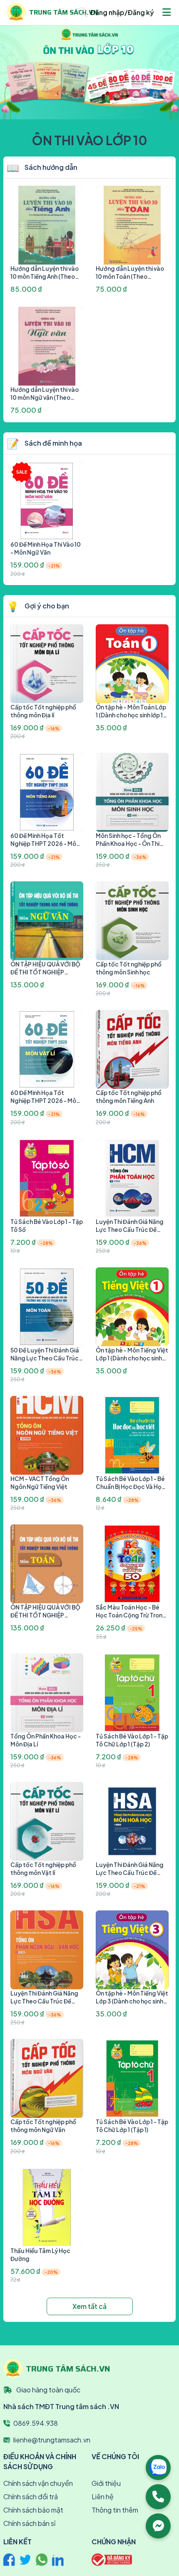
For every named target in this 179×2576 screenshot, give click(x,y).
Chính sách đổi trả (31, 2497)
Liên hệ (103, 2497)
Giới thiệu (106, 2483)
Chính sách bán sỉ (29, 2523)
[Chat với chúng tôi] (158, 2526)
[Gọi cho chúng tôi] (158, 2497)
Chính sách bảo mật (33, 2510)
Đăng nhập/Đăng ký (122, 12)
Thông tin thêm (115, 2510)
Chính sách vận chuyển (38, 2483)
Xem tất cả (89, 2306)
